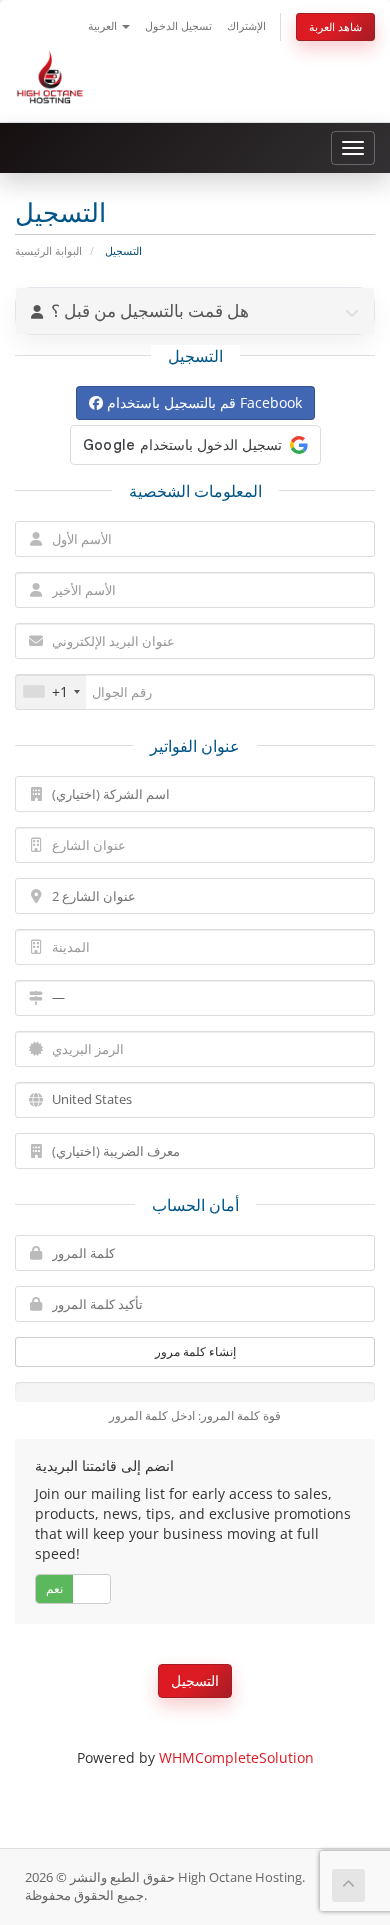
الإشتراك (246, 25)
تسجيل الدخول (178, 25)
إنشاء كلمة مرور (195, 1351)
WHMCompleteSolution (236, 1757)
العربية (104, 25)
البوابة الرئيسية (48, 250)
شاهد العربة (335, 26)
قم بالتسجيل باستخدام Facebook (202, 402)
